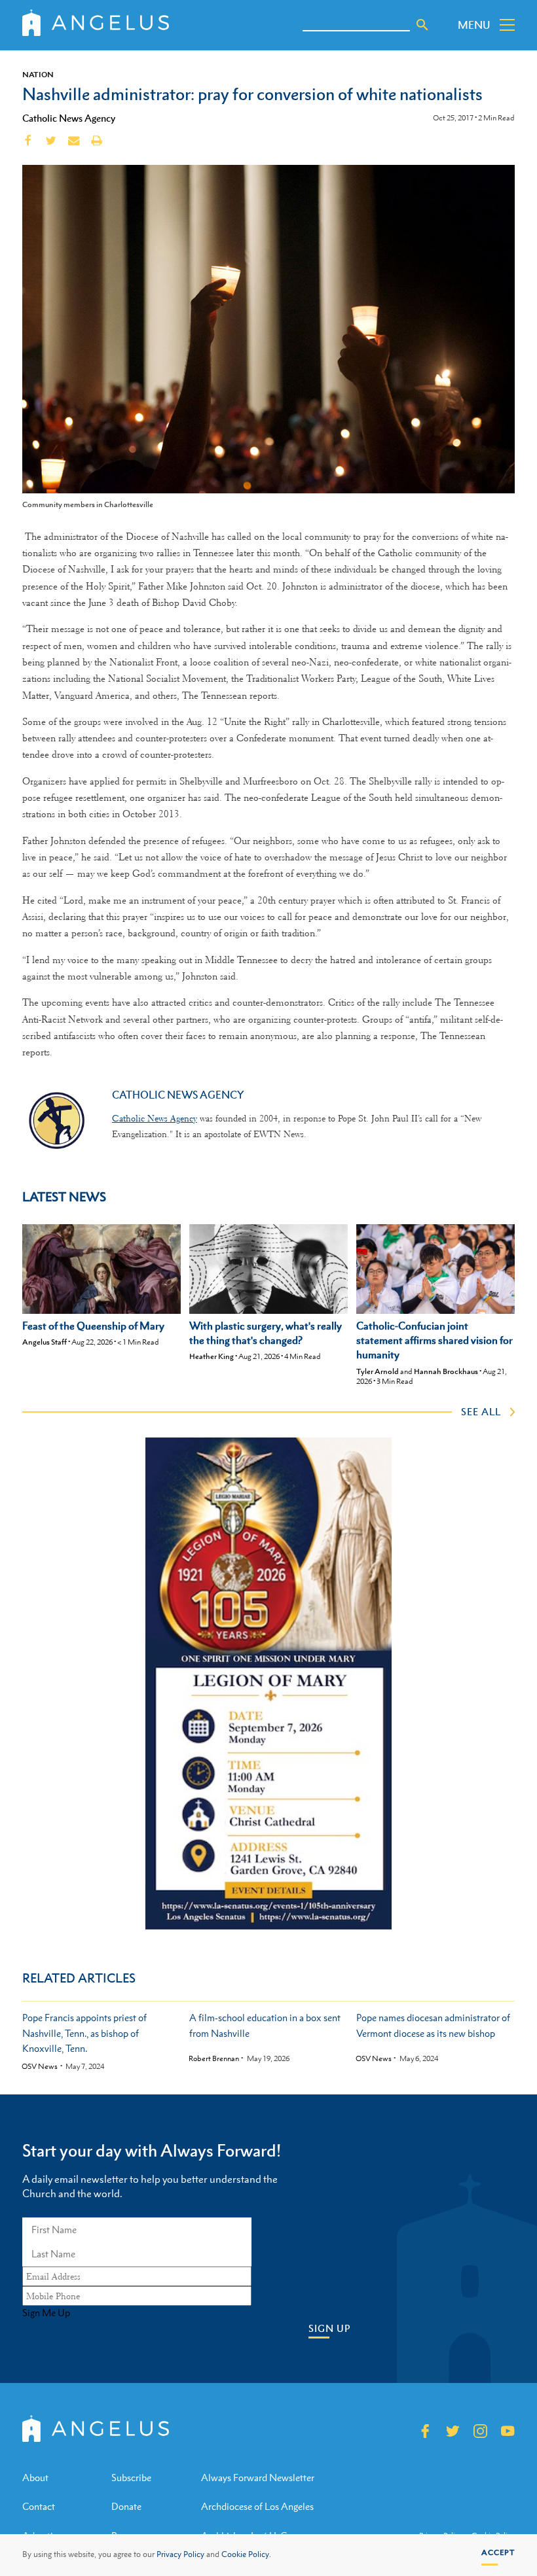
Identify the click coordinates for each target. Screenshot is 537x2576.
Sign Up (329, 2328)
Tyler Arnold (378, 1371)
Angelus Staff (45, 1342)
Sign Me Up (46, 2313)
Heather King (212, 1356)
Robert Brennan (214, 2059)
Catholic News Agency (69, 118)
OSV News (40, 2067)
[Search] (422, 25)
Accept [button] (498, 2552)
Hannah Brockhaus (446, 1371)
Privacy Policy (180, 2554)
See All (481, 1411)
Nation (38, 75)
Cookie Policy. (246, 2554)
